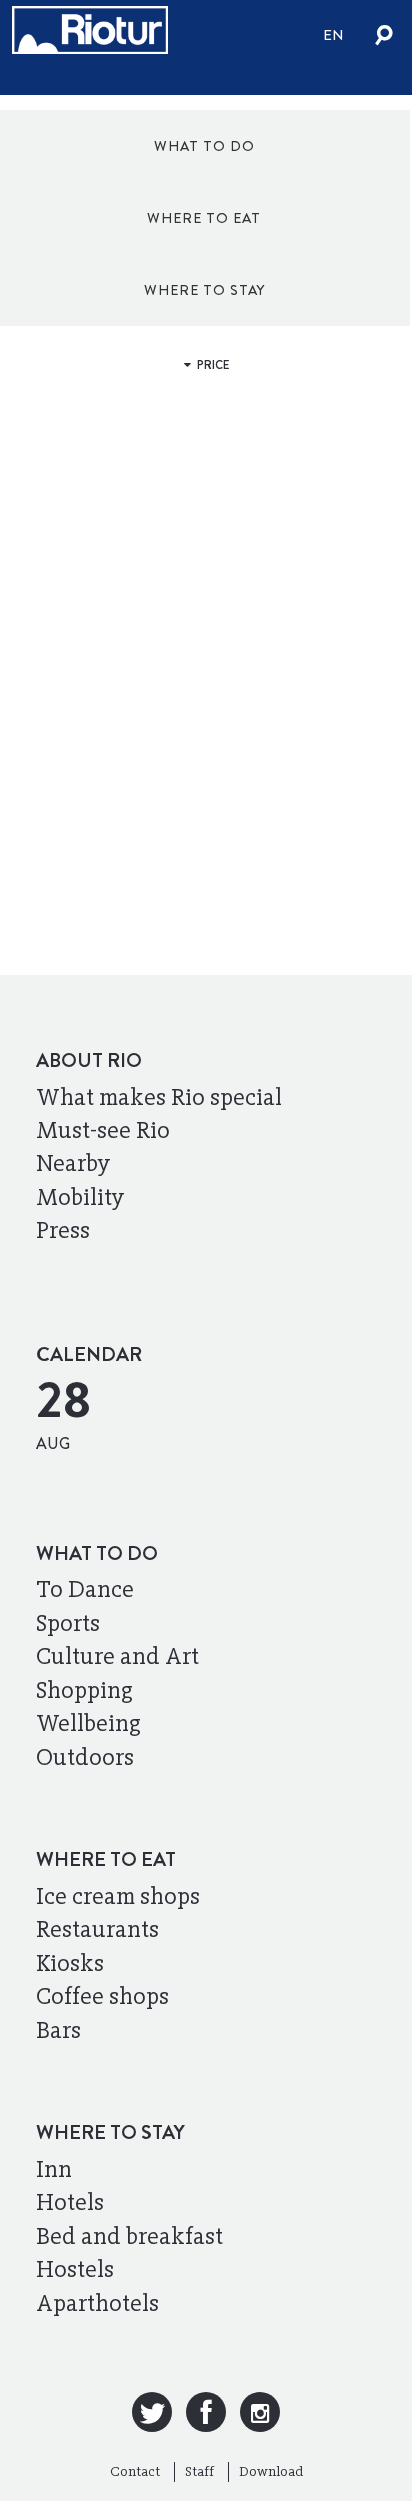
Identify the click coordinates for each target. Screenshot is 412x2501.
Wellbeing (88, 1723)
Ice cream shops (118, 1896)
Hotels (70, 2202)
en (333, 35)
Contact (135, 2471)
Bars (58, 2030)
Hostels (75, 2269)
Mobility (80, 1197)
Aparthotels (97, 2303)
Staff (199, 2471)
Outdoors (85, 1757)
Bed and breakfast (129, 2236)
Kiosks (70, 1963)
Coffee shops (102, 1996)
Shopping (84, 1690)
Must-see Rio (103, 1130)
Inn (54, 2169)
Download (271, 2471)
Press (63, 1230)
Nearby (73, 1163)
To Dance (85, 1589)
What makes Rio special (159, 1097)
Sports (68, 1623)
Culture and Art (117, 1656)
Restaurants (97, 1929)
